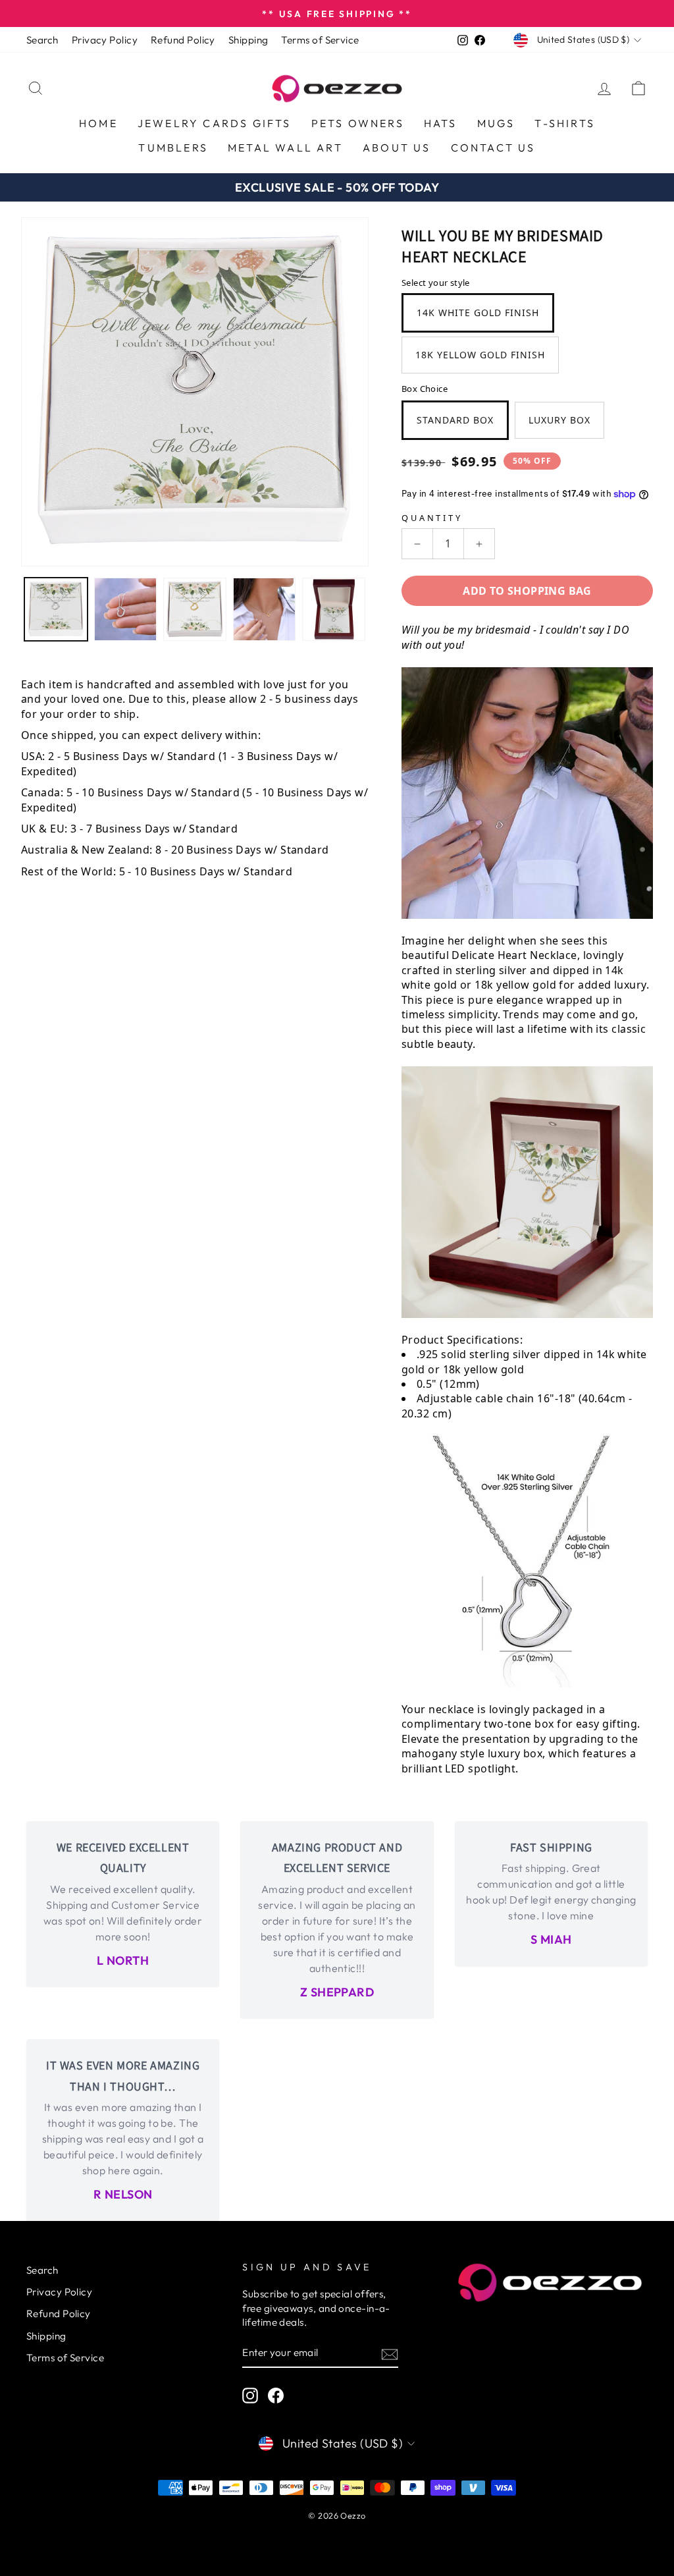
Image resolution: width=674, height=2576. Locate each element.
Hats (441, 123)
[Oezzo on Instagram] (250, 2396)
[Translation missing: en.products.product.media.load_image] (56, 609)
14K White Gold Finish (478, 313)
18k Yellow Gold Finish (480, 355)
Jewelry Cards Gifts (215, 123)
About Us (397, 148)
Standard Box (455, 420)
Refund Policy (183, 40)
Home (98, 123)
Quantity (432, 518)
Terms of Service (320, 40)
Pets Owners (358, 123)
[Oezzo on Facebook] (276, 2396)
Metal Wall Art (285, 148)
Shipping (248, 40)
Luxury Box (559, 420)
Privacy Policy (105, 40)
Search (42, 40)
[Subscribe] (390, 2354)
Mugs (496, 123)
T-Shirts (565, 123)
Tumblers (173, 148)
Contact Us (493, 148)
